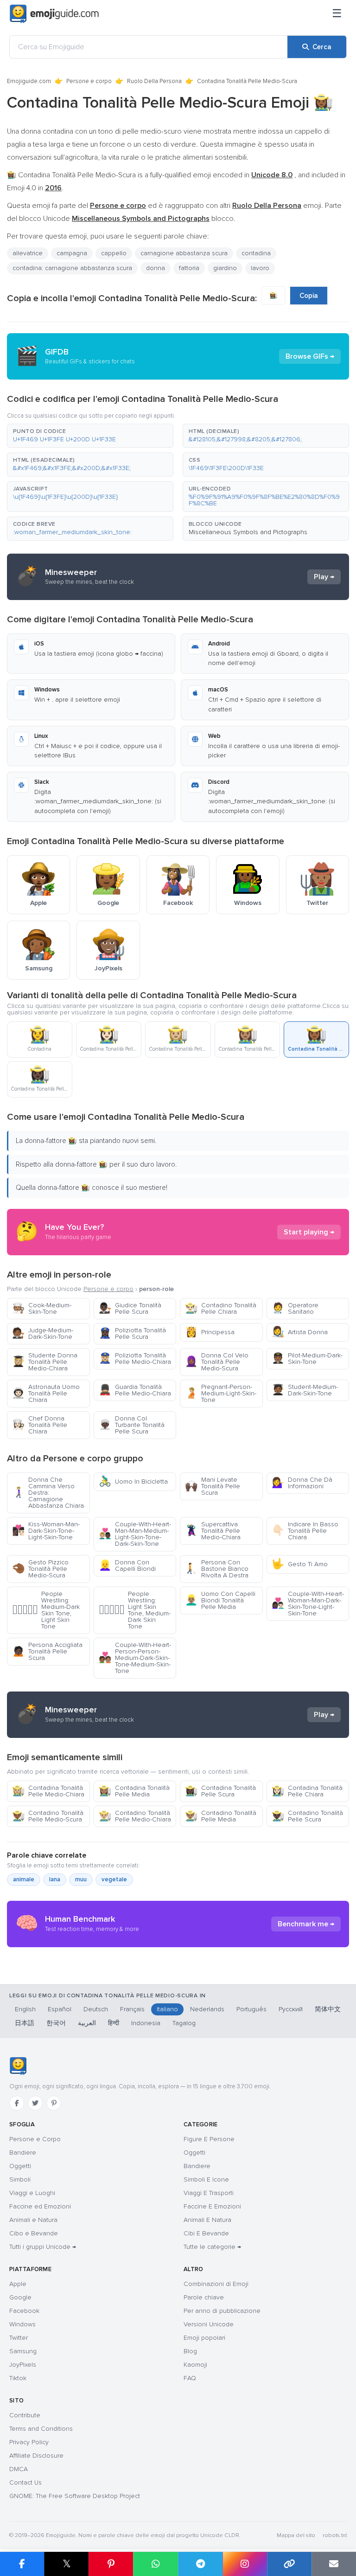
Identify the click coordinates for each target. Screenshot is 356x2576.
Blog (190, 2351)
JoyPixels (23, 2365)
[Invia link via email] (334, 2564)
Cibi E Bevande (206, 2233)
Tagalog (184, 2023)
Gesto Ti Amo (300, 1564)
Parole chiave (204, 2297)
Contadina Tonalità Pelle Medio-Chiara (48, 1791)
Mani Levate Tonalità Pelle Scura (213, 1486)
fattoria (189, 268)
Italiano (167, 2009)
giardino (225, 268)
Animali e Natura (33, 2220)
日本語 (25, 2023)
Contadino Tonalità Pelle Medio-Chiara (135, 1816)
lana (55, 1879)
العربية (87, 2023)
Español (60, 2009)
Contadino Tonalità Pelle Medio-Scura (48, 1816)
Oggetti (20, 2166)
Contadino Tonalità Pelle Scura (307, 1816)
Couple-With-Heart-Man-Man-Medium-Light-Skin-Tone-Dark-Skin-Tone (135, 1534)
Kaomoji (195, 2365)
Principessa (210, 1332)
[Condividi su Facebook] (22, 2564)
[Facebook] (17, 2103)
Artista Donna (300, 1332)
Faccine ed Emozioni (40, 2206)
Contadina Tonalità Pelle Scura (220, 1791)
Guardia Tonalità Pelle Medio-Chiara (135, 1390)
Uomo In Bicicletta (133, 1482)
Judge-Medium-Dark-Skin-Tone (43, 1333)
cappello (114, 253)
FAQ (190, 2378)
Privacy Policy (29, 2442)
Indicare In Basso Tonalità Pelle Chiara (305, 1531)
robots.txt (335, 2535)
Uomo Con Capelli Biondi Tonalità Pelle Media (220, 1600)
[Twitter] (35, 2103)
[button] (90, 436)
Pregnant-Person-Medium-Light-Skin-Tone (221, 1393)
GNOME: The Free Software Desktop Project (75, 2496)
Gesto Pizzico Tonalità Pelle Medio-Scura (40, 1569)
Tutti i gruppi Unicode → (43, 2247)
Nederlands (207, 2009)
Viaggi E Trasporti (209, 2193)
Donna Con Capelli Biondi (127, 1566)
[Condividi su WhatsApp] (155, 2564)
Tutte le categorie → (212, 2247)
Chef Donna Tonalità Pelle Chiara (40, 1425)
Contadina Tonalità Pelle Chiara (307, 1791)
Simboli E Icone (206, 2179)
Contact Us (25, 2482)
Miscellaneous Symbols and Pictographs (248, 532)
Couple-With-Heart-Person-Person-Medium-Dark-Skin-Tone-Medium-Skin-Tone (135, 1658)
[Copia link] (289, 2564)
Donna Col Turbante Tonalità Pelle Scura (132, 1425)
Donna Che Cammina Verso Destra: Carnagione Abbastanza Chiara (48, 1493)
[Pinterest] (54, 2103)
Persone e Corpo (35, 2139)
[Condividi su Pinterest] (111, 2564)
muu (81, 1879)
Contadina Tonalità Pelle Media (134, 1791)
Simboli (20, 2179)
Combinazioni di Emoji (216, 2284)
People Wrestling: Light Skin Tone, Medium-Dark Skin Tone (135, 1610)
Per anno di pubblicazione (222, 2311)
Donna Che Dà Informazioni (302, 1483)
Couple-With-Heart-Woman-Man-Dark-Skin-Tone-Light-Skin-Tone (308, 1604)
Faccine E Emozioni (212, 2206)
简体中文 (328, 2009)
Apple (18, 2284)
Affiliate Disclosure (36, 2456)
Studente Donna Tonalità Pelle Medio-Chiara (45, 1362)
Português (251, 2009)
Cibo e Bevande (34, 2233)
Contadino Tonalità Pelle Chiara (221, 1308)
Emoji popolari (204, 2338)
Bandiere (23, 2153)
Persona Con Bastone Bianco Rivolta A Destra (217, 1569)
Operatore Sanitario (295, 1308)
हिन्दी (114, 2023)
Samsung (23, 2351)
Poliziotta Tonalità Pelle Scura (132, 1333)
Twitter (19, 2338)
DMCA (19, 2469)
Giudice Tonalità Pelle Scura (130, 1308)
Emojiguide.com (29, 81)
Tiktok (18, 2378)
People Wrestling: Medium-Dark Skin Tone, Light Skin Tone (46, 1610)
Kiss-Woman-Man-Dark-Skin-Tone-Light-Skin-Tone (46, 1531)
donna (156, 268)
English (25, 2009)
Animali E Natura (207, 2220)
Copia (309, 296)
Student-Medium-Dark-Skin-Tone (305, 1390)
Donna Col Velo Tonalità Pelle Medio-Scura (217, 1362)
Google (20, 2297)
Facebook (24, 2311)
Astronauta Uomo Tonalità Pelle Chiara (46, 1393)
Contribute (25, 2415)
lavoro (260, 268)
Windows (22, 2324)
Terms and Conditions (41, 2429)
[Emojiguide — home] (54, 14)
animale (24, 1879)
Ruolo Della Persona (154, 81)
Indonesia (146, 2023)
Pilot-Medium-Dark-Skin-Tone (307, 1359)
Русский (291, 2009)
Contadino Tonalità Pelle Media (221, 1816)
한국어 (56, 2023)
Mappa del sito (296, 2535)
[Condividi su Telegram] (200, 2564)
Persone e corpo (89, 81)
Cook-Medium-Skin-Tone (42, 1308)
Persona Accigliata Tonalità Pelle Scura (47, 1651)
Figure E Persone (209, 2139)
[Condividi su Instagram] (245, 2564)
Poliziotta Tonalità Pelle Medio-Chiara (135, 1359)
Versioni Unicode (209, 2324)
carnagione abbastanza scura (184, 253)
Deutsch (96, 2009)
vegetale (114, 1879)
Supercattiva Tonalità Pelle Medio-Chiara (213, 1531)
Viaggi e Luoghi (32, 2193)
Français (132, 2009)
